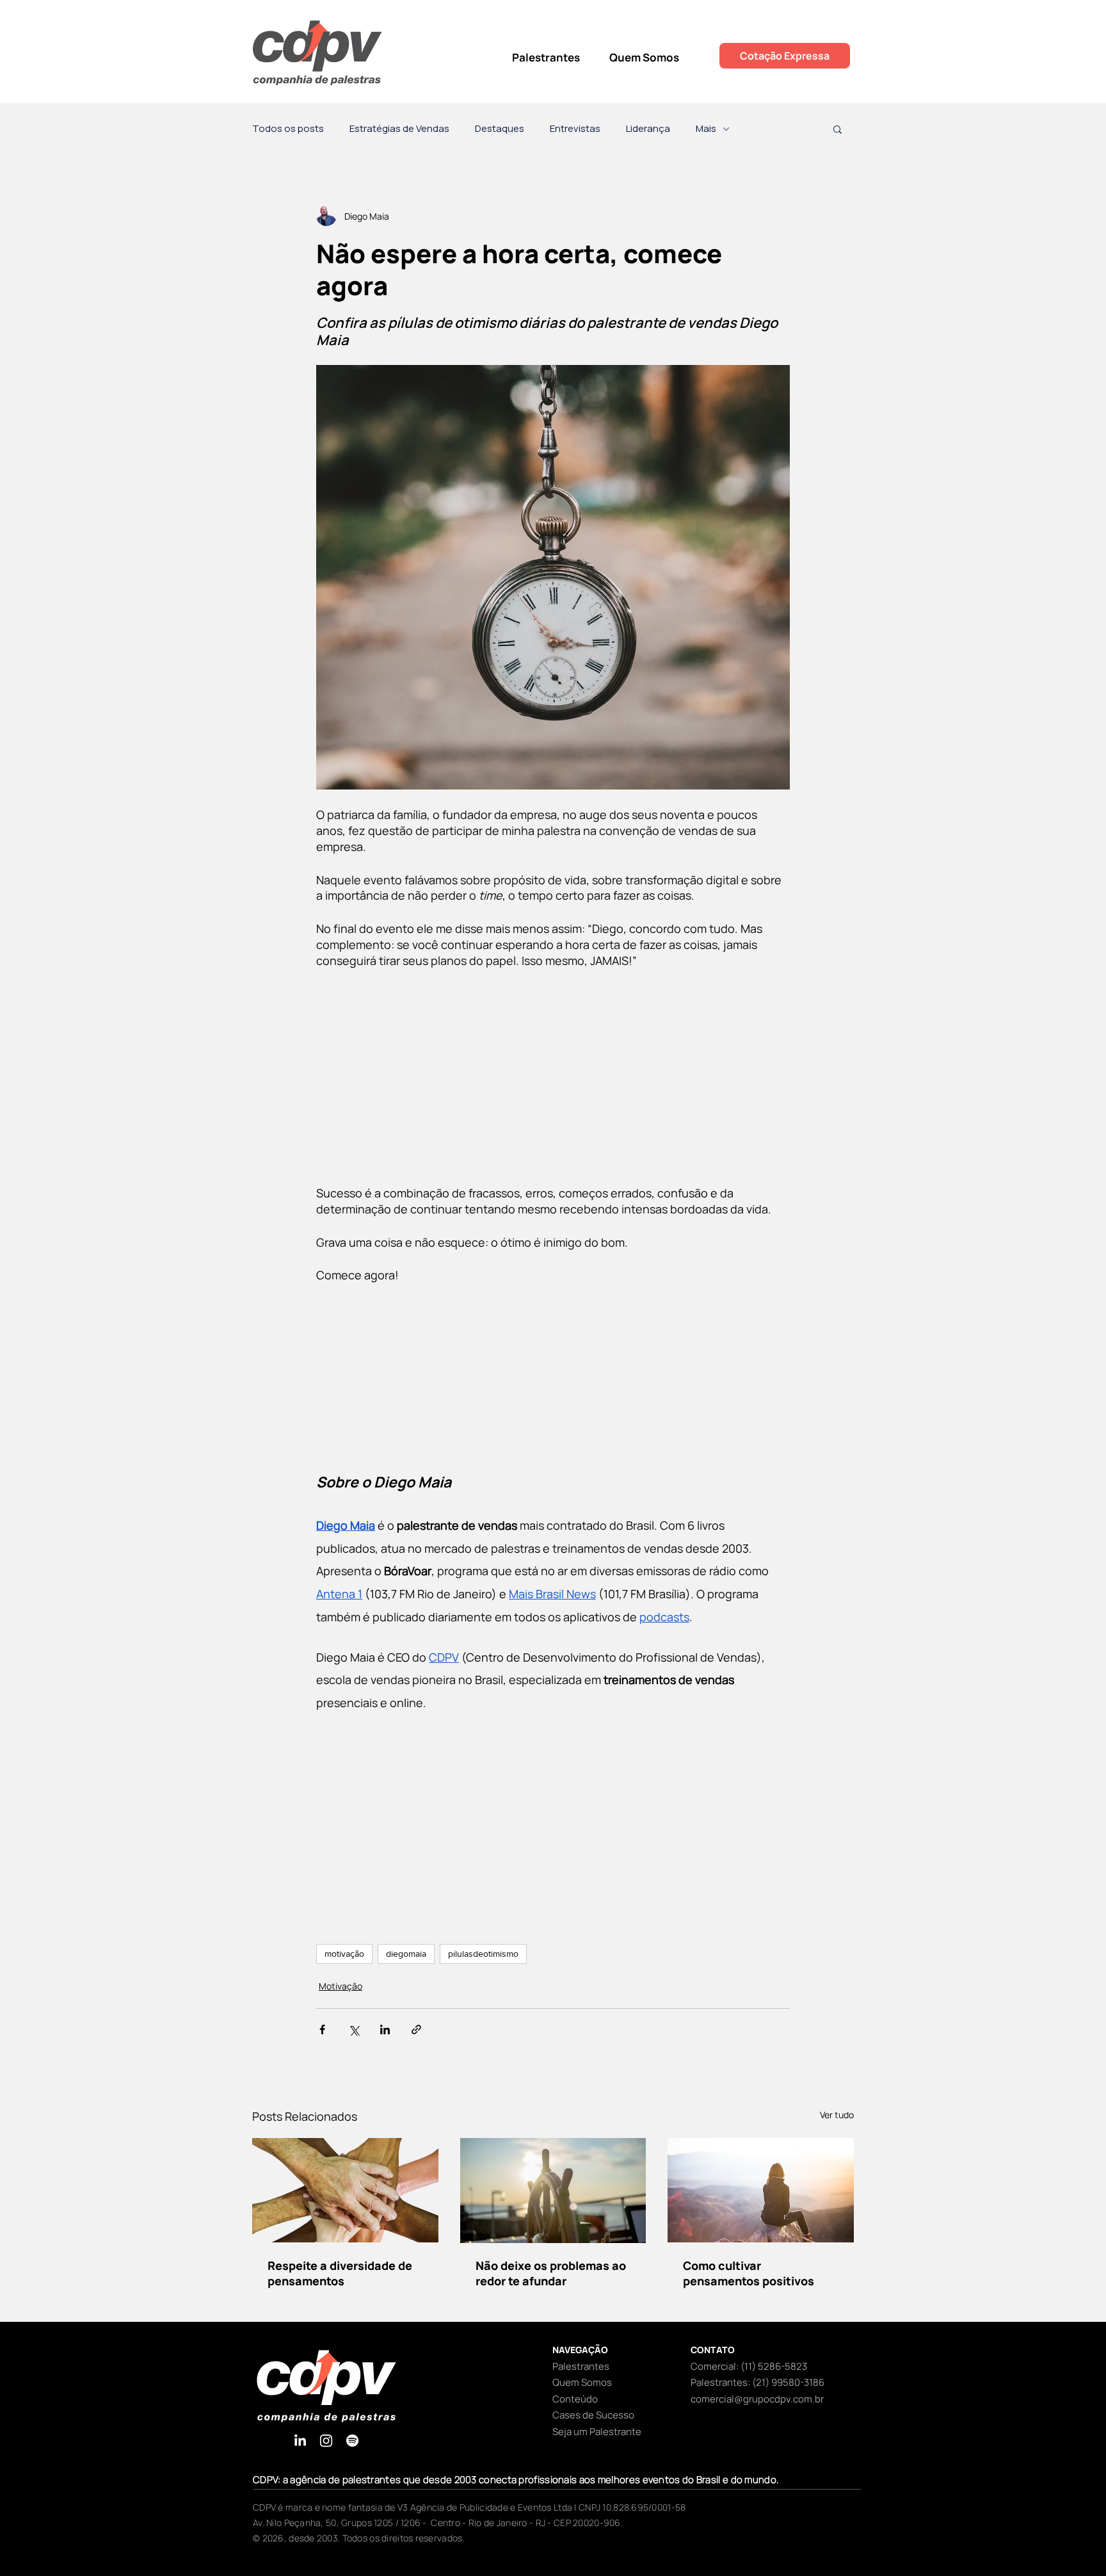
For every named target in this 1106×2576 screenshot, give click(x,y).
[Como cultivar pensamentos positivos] (761, 2190)
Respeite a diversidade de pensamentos (340, 2273)
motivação (344, 1954)
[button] (838, 129)
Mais (706, 129)
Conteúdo (575, 2399)
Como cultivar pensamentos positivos (749, 2273)
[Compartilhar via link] (416, 2029)
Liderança (648, 129)
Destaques (500, 129)
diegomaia (406, 1954)
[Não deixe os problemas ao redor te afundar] (553, 2191)
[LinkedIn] (300, 2441)
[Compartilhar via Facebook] (322, 2029)
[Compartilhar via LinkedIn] (385, 2029)
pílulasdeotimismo (483, 1954)
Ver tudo (837, 2115)
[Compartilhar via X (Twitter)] (354, 2029)
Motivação (341, 1986)
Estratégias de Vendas (399, 129)
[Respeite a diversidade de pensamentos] (345, 2190)
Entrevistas (575, 129)
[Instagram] (326, 2441)
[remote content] (553, 1077)
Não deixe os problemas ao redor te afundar (551, 2273)
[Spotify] (352, 2441)
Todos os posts (288, 129)
